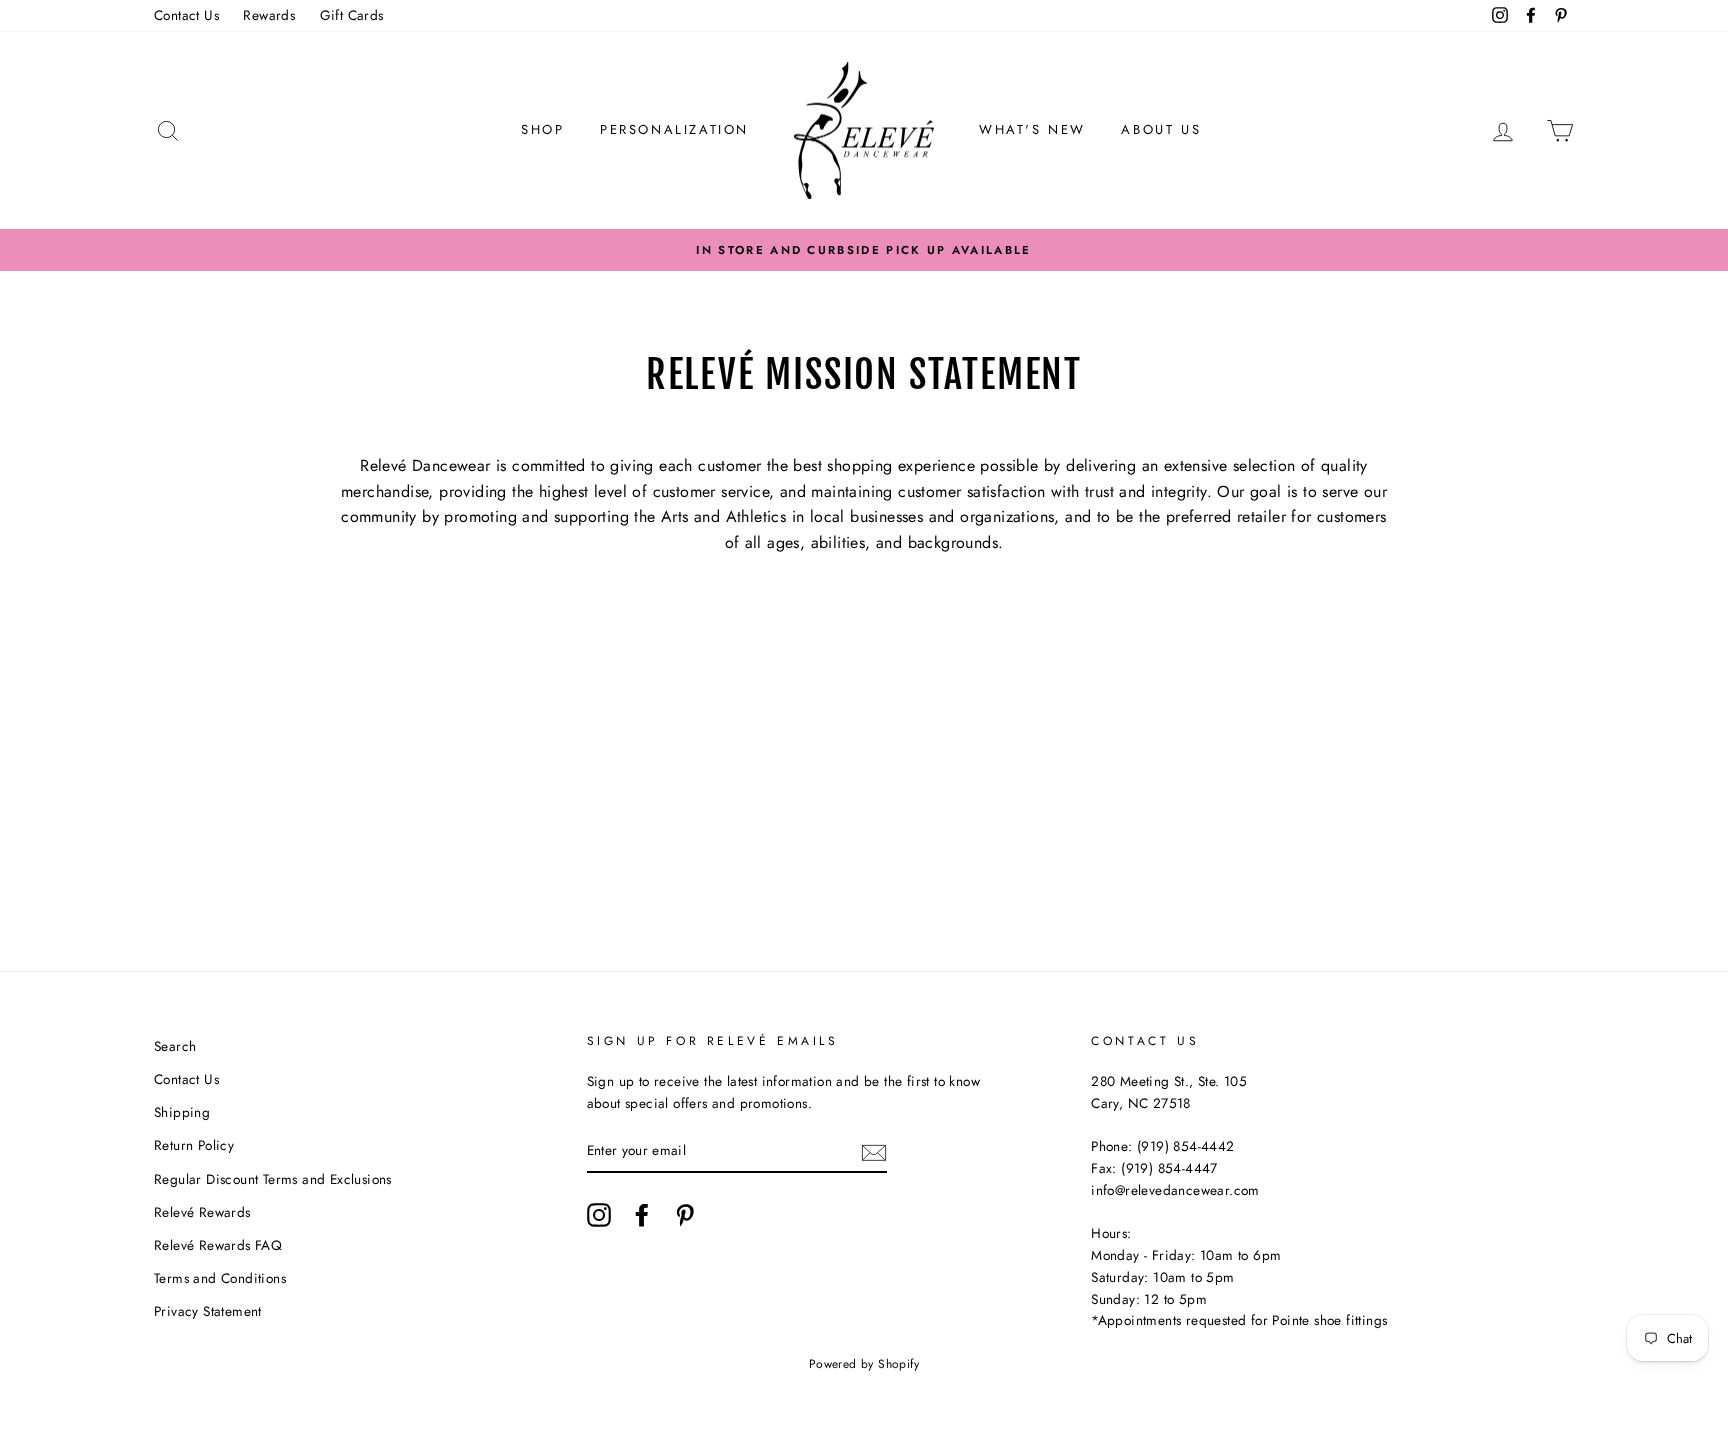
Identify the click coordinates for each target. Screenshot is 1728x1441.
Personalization (674, 129)
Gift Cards (352, 15)
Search (175, 1046)
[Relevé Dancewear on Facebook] (642, 1215)
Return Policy (194, 1145)
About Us (1161, 129)
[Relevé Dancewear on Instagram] (599, 1215)
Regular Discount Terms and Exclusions (273, 1179)
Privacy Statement (208, 1311)
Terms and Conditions (220, 1278)
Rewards (269, 15)
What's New (1032, 129)
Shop (542, 129)
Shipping (182, 1112)
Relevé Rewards (202, 1212)
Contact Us (186, 15)
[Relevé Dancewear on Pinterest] (685, 1215)
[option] (864, 250)
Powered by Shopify (864, 1364)
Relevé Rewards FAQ (218, 1245)
